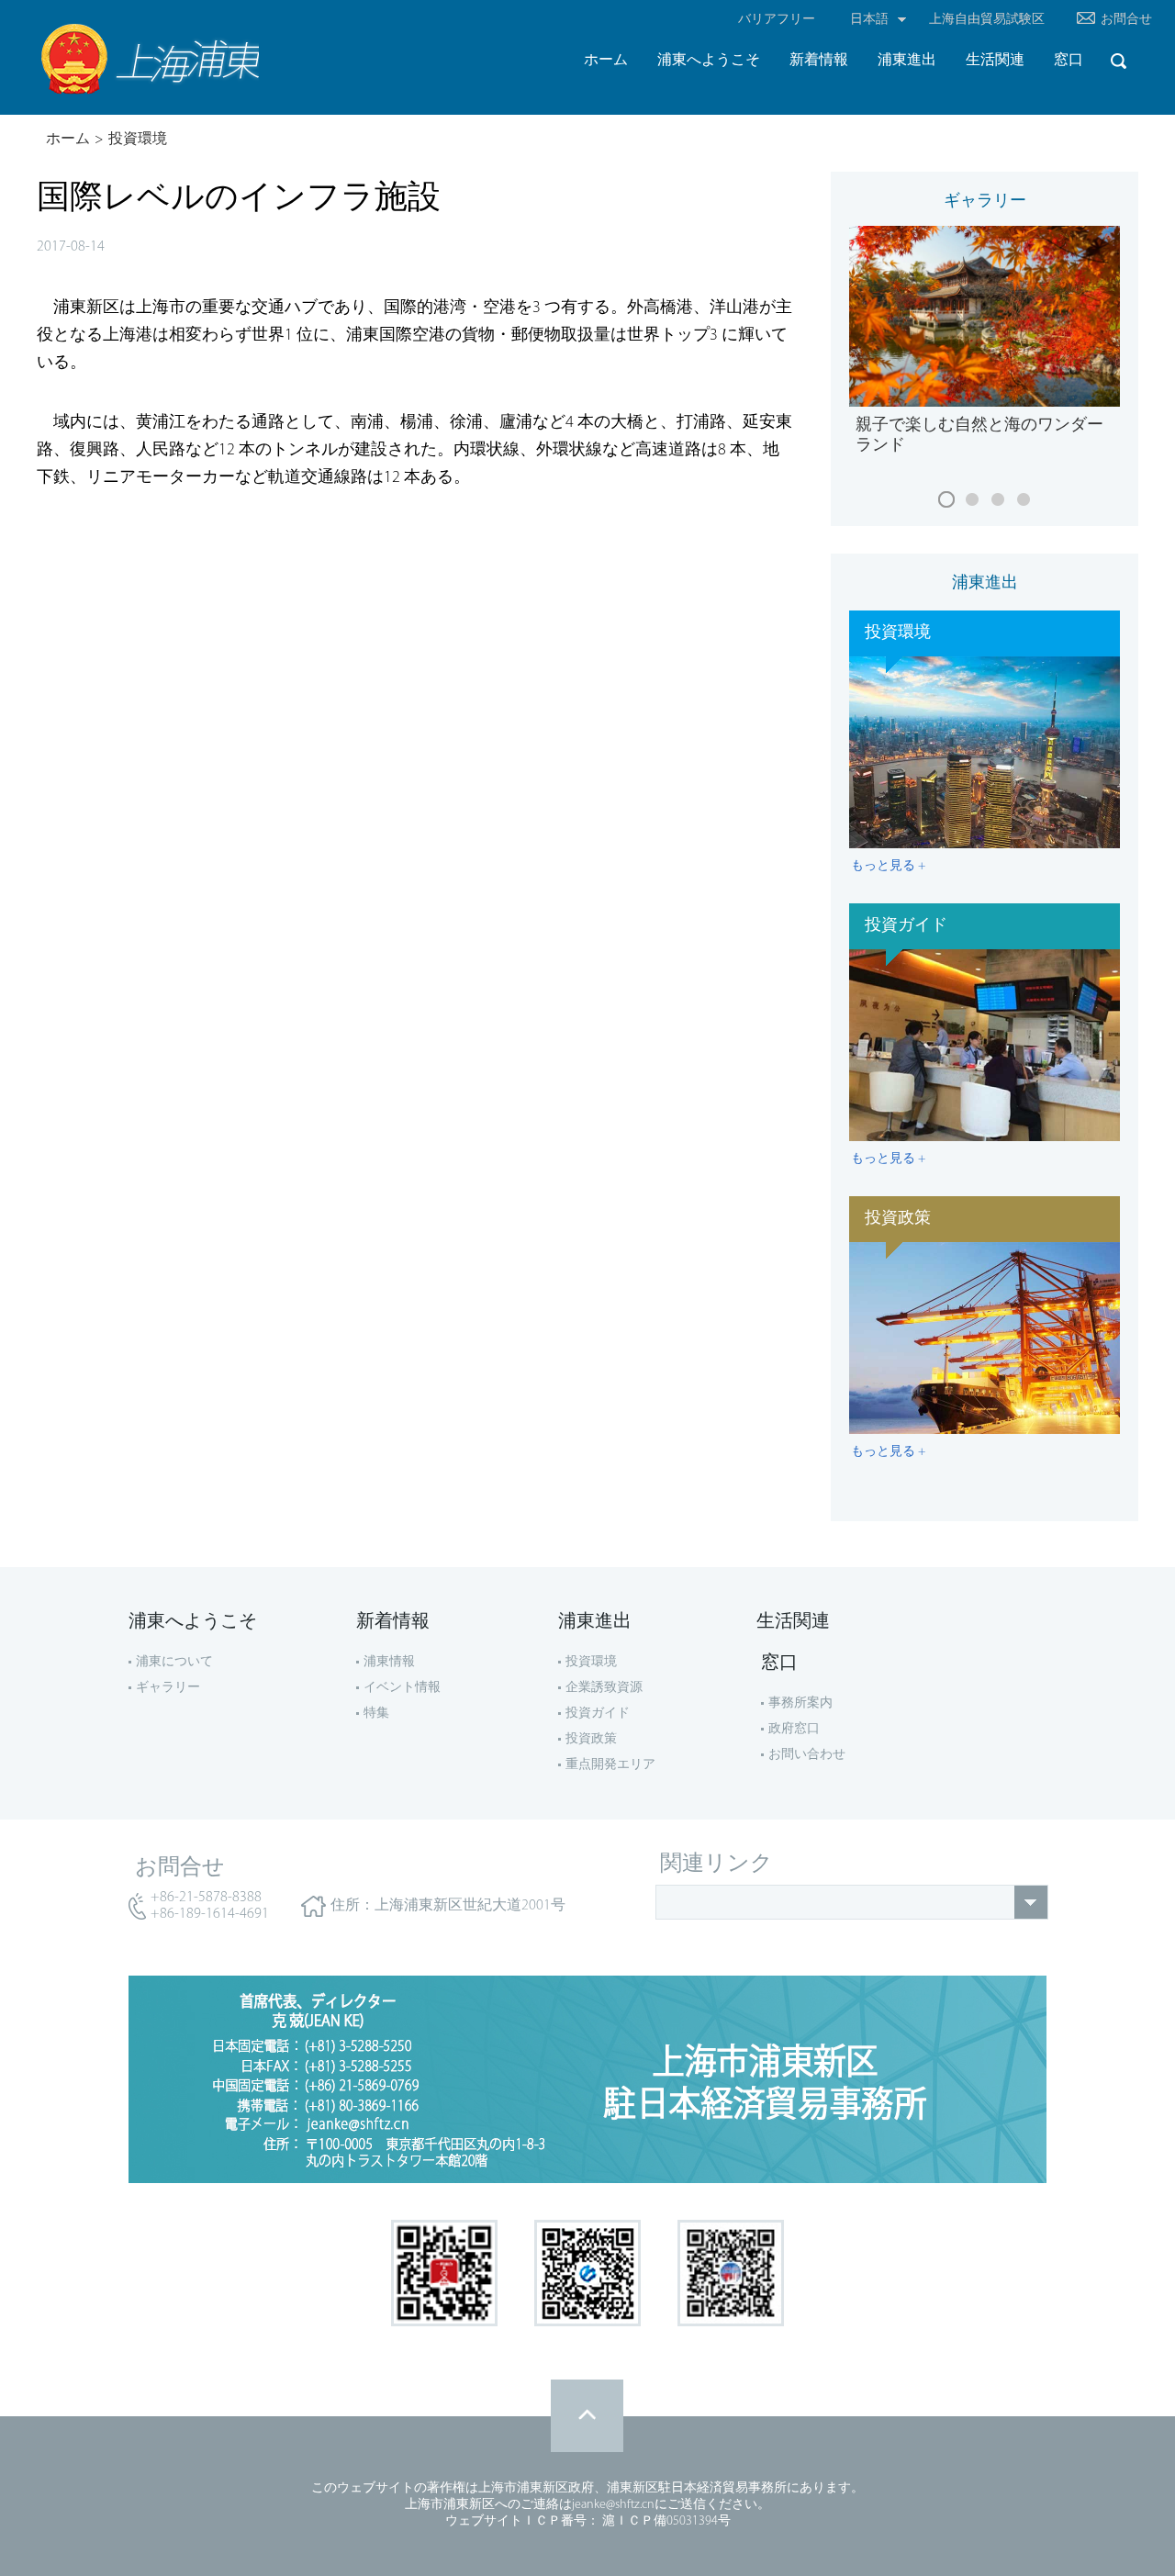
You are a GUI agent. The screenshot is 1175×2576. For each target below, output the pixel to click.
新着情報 (393, 1622)
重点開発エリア (610, 1765)
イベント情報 (402, 1688)
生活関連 (793, 1622)
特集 (376, 1714)
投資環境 (138, 140)
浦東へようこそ (193, 1622)
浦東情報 (389, 1662)
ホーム (68, 140)
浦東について (174, 1662)
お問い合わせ (807, 1755)
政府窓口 (794, 1729)
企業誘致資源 (604, 1688)
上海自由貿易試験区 (987, 20)
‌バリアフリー (777, 20)
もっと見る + (888, 866)
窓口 (779, 1663)
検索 (1118, 61)
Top (587, 2416)
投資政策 (591, 1739)
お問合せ (1126, 20)
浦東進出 (985, 584)
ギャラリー (985, 202)
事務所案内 (800, 1703)
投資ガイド (598, 1714)
